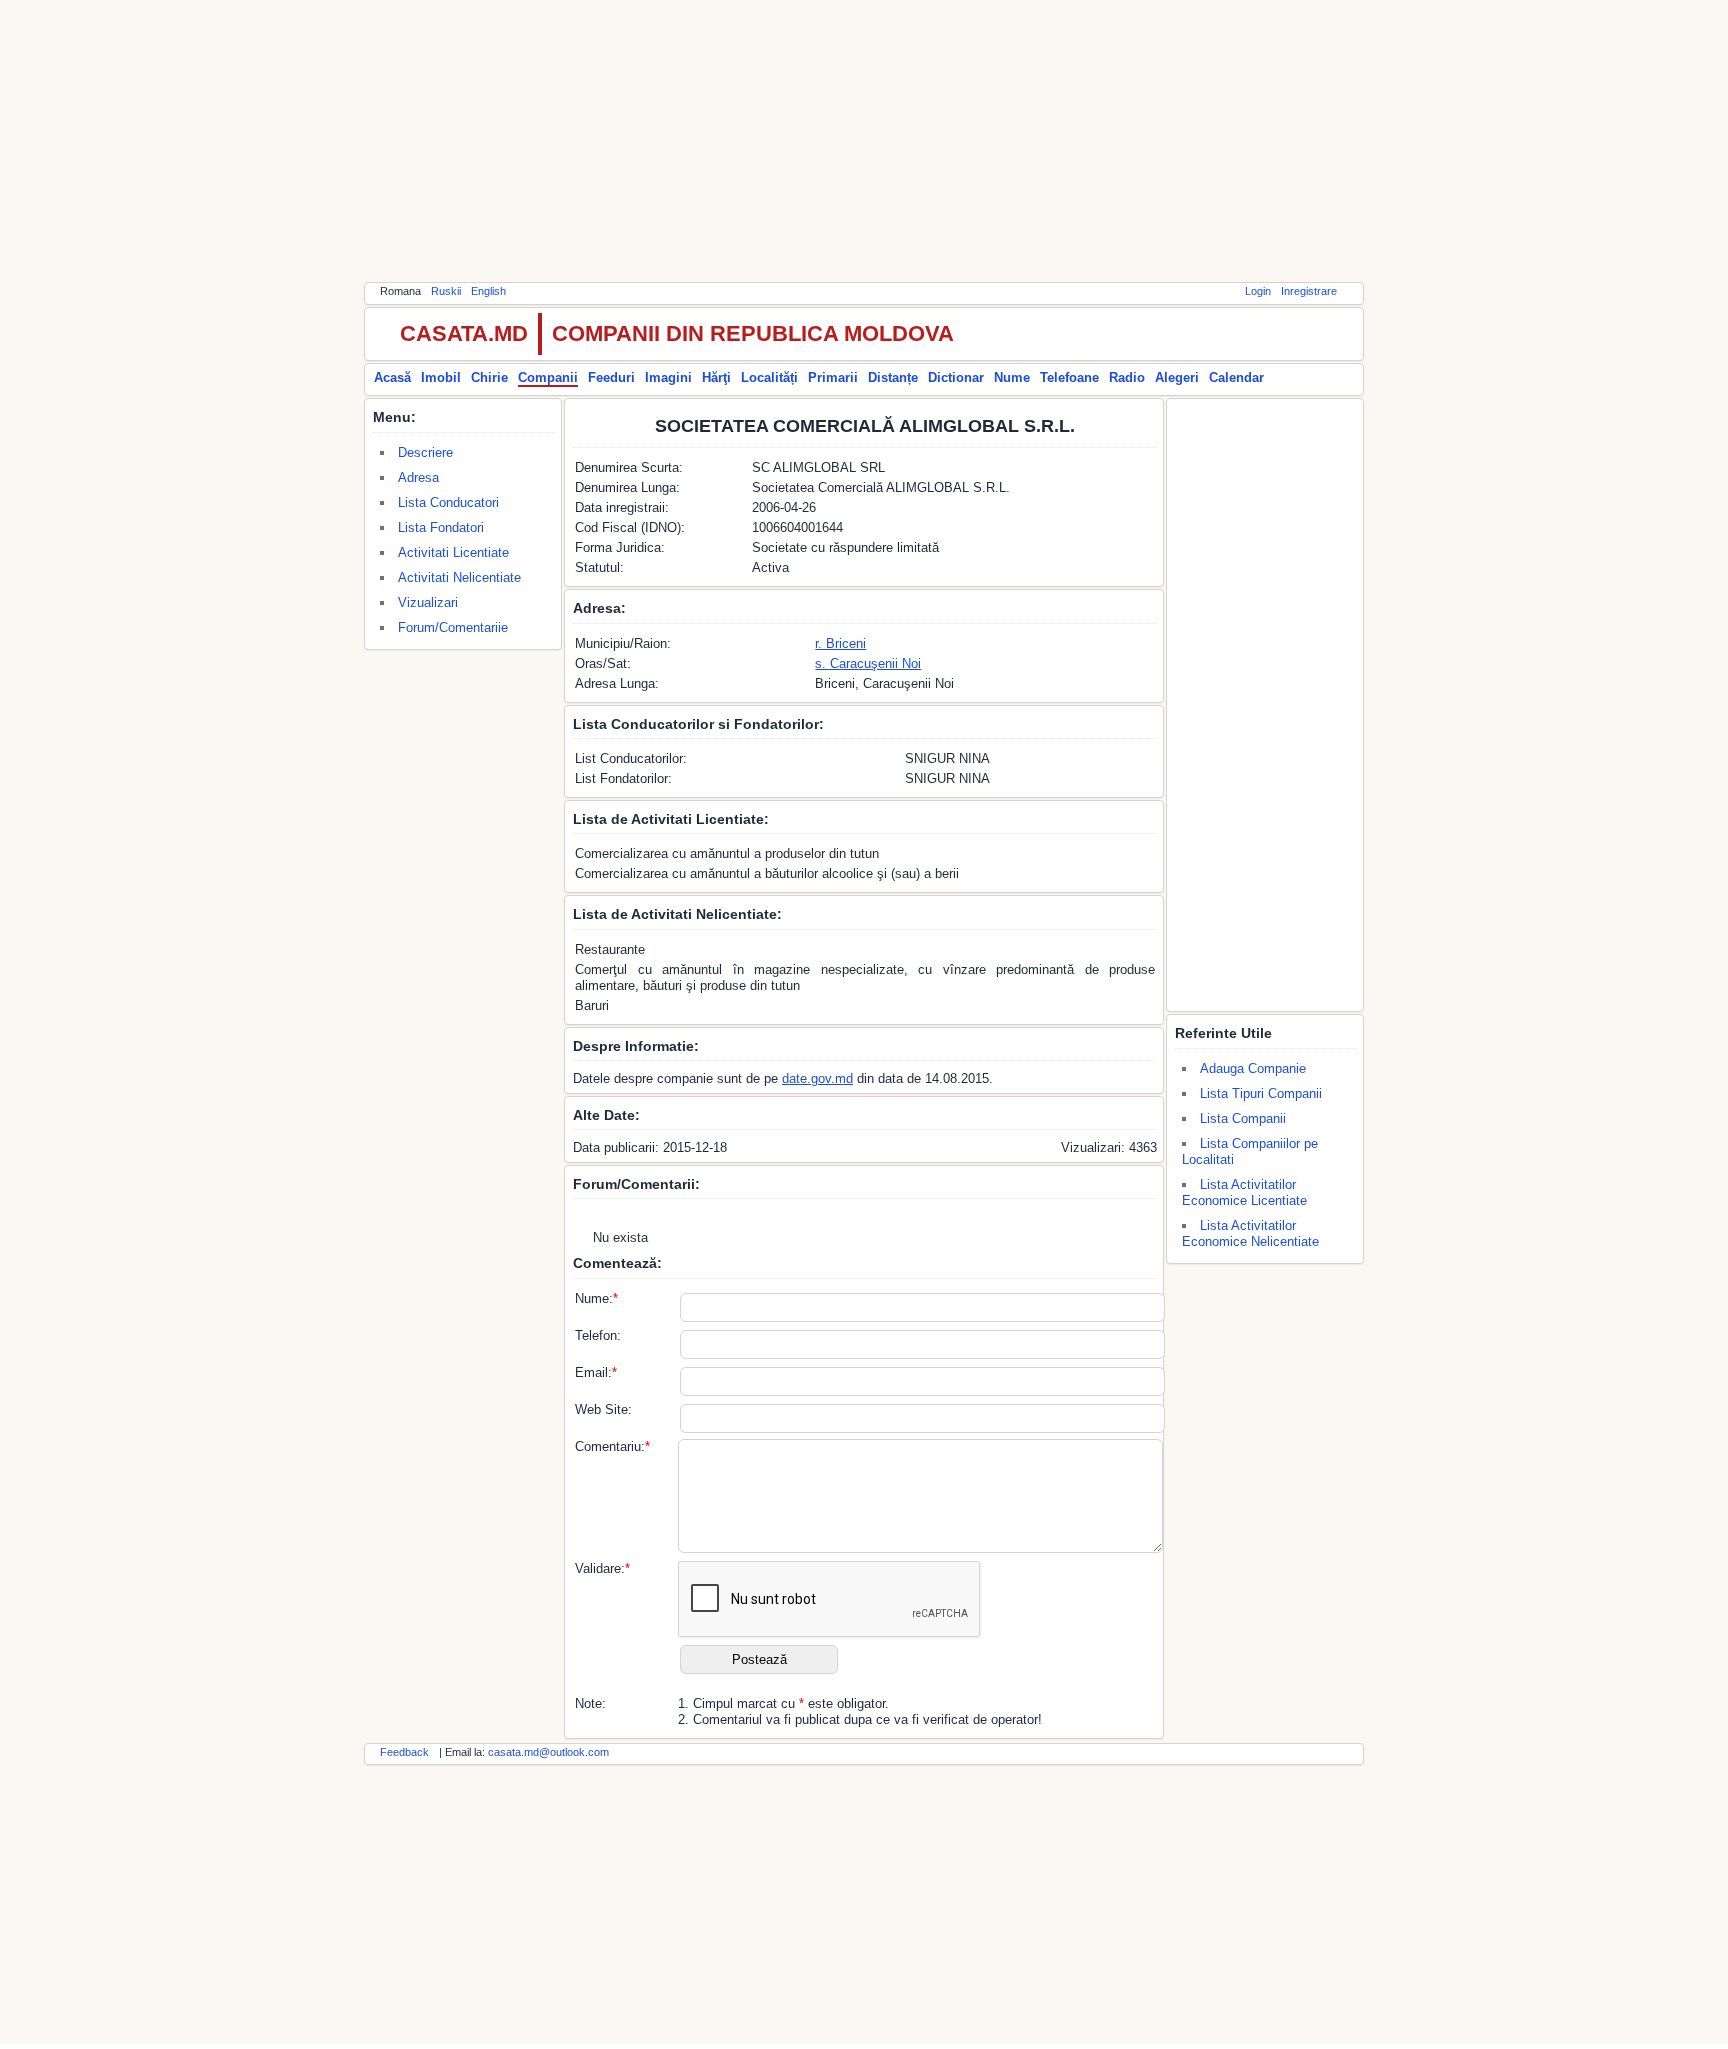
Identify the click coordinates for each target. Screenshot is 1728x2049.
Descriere (425, 452)
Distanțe (893, 377)
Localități (769, 377)
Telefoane (1069, 377)
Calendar (1236, 377)
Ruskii (446, 291)
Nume (1012, 377)
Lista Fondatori (441, 527)
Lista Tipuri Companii (1261, 1093)
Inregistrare (1309, 291)
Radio (1127, 377)
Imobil (441, 377)
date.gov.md (817, 1078)
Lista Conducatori (448, 502)
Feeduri (611, 377)
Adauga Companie (1253, 1068)
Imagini (668, 377)
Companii (548, 377)
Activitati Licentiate (453, 552)
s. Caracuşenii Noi (868, 663)
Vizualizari (428, 602)
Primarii (833, 377)
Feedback (404, 1752)
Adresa (418, 477)
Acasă (392, 377)
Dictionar (956, 377)
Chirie (489, 377)
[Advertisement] (864, 140)
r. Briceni (840, 643)
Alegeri (1177, 377)
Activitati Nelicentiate (459, 577)
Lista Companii (1243, 1118)
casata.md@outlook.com (548, 1752)
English (488, 291)
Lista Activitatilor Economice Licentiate (1244, 1192)
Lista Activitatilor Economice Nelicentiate (1250, 1233)
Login (1258, 291)
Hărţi (716, 377)
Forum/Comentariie (453, 627)
